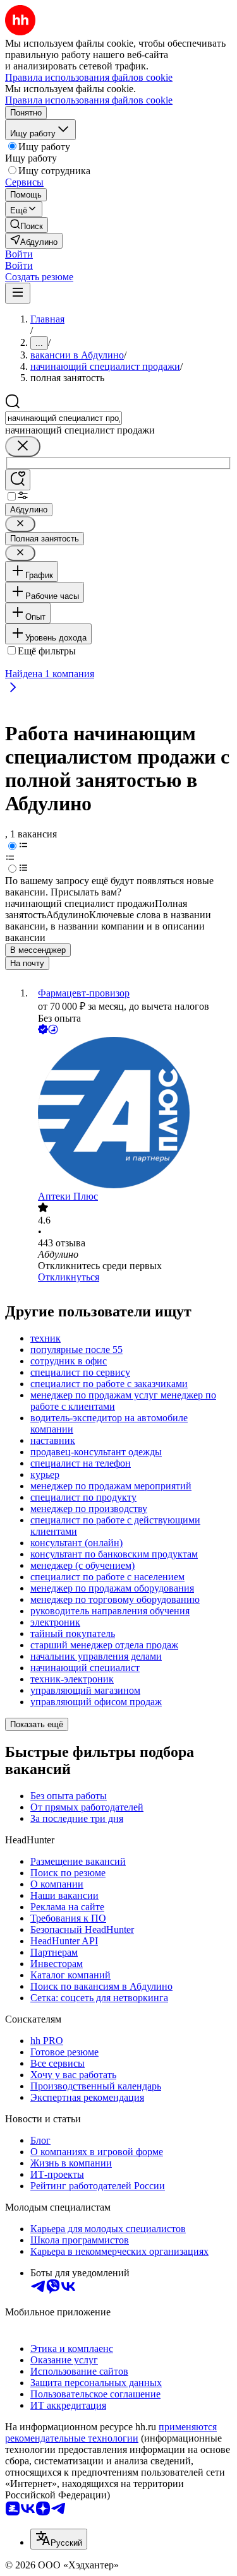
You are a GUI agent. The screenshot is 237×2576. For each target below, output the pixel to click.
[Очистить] (23, 446)
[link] (27, 225)
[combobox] (64, 418)
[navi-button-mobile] (18, 293)
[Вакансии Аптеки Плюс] (131, 1114)
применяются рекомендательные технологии (111, 2432)
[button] (19, 254)
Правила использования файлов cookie (89, 100)
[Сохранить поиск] (18, 480)
